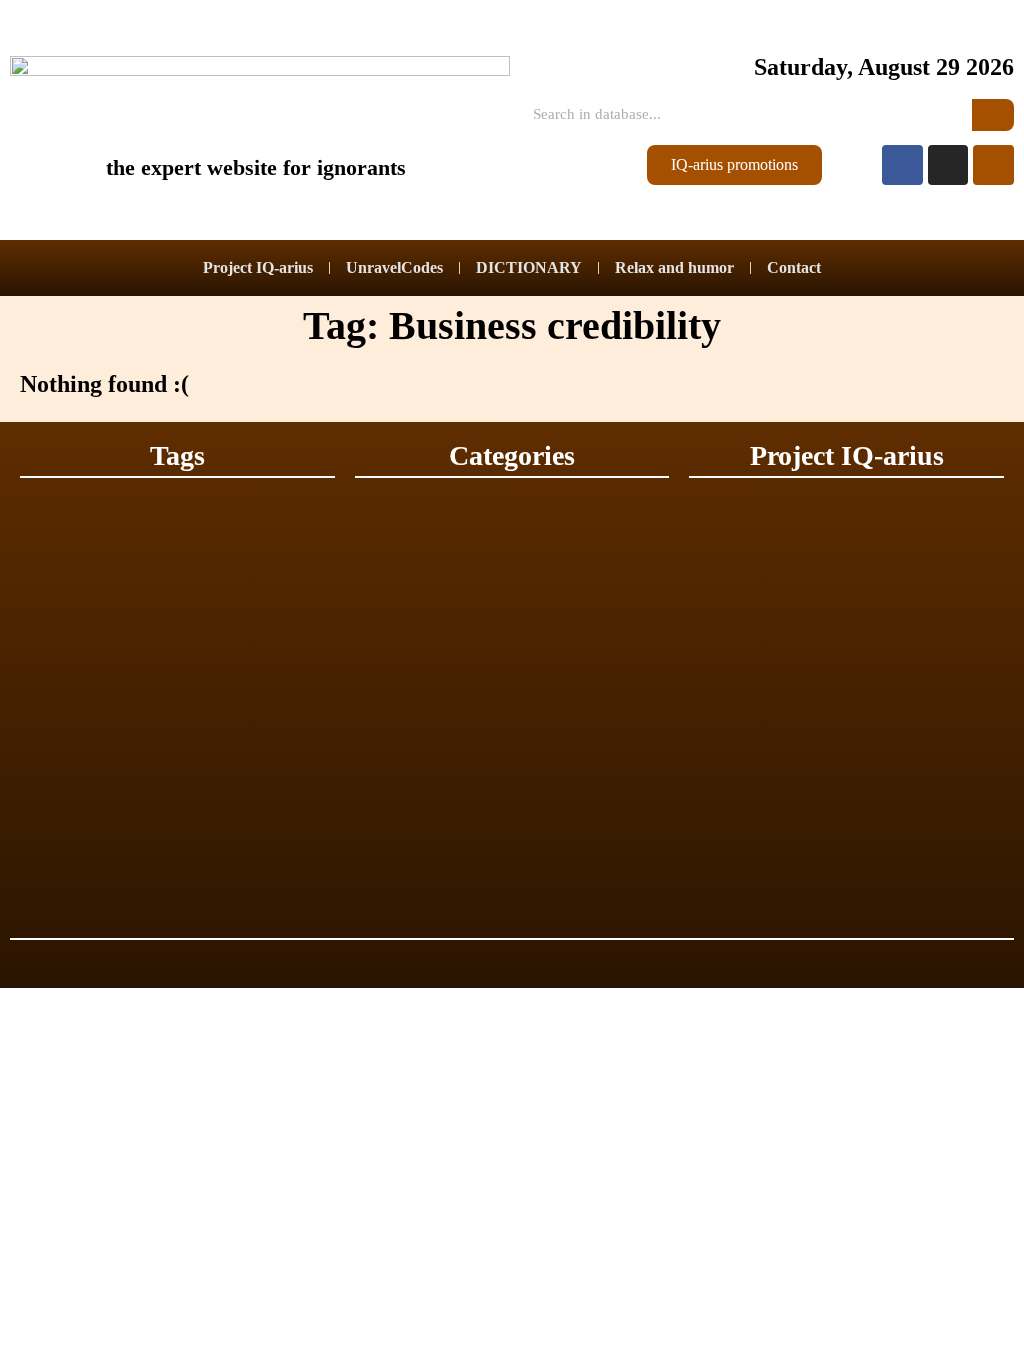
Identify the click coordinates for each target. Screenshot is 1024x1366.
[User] (993, 165)
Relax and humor (674, 267)
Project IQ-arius (258, 267)
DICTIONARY (529, 267)
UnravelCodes (394, 267)
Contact (794, 267)
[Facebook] (902, 165)
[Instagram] (948, 165)
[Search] (993, 115)
